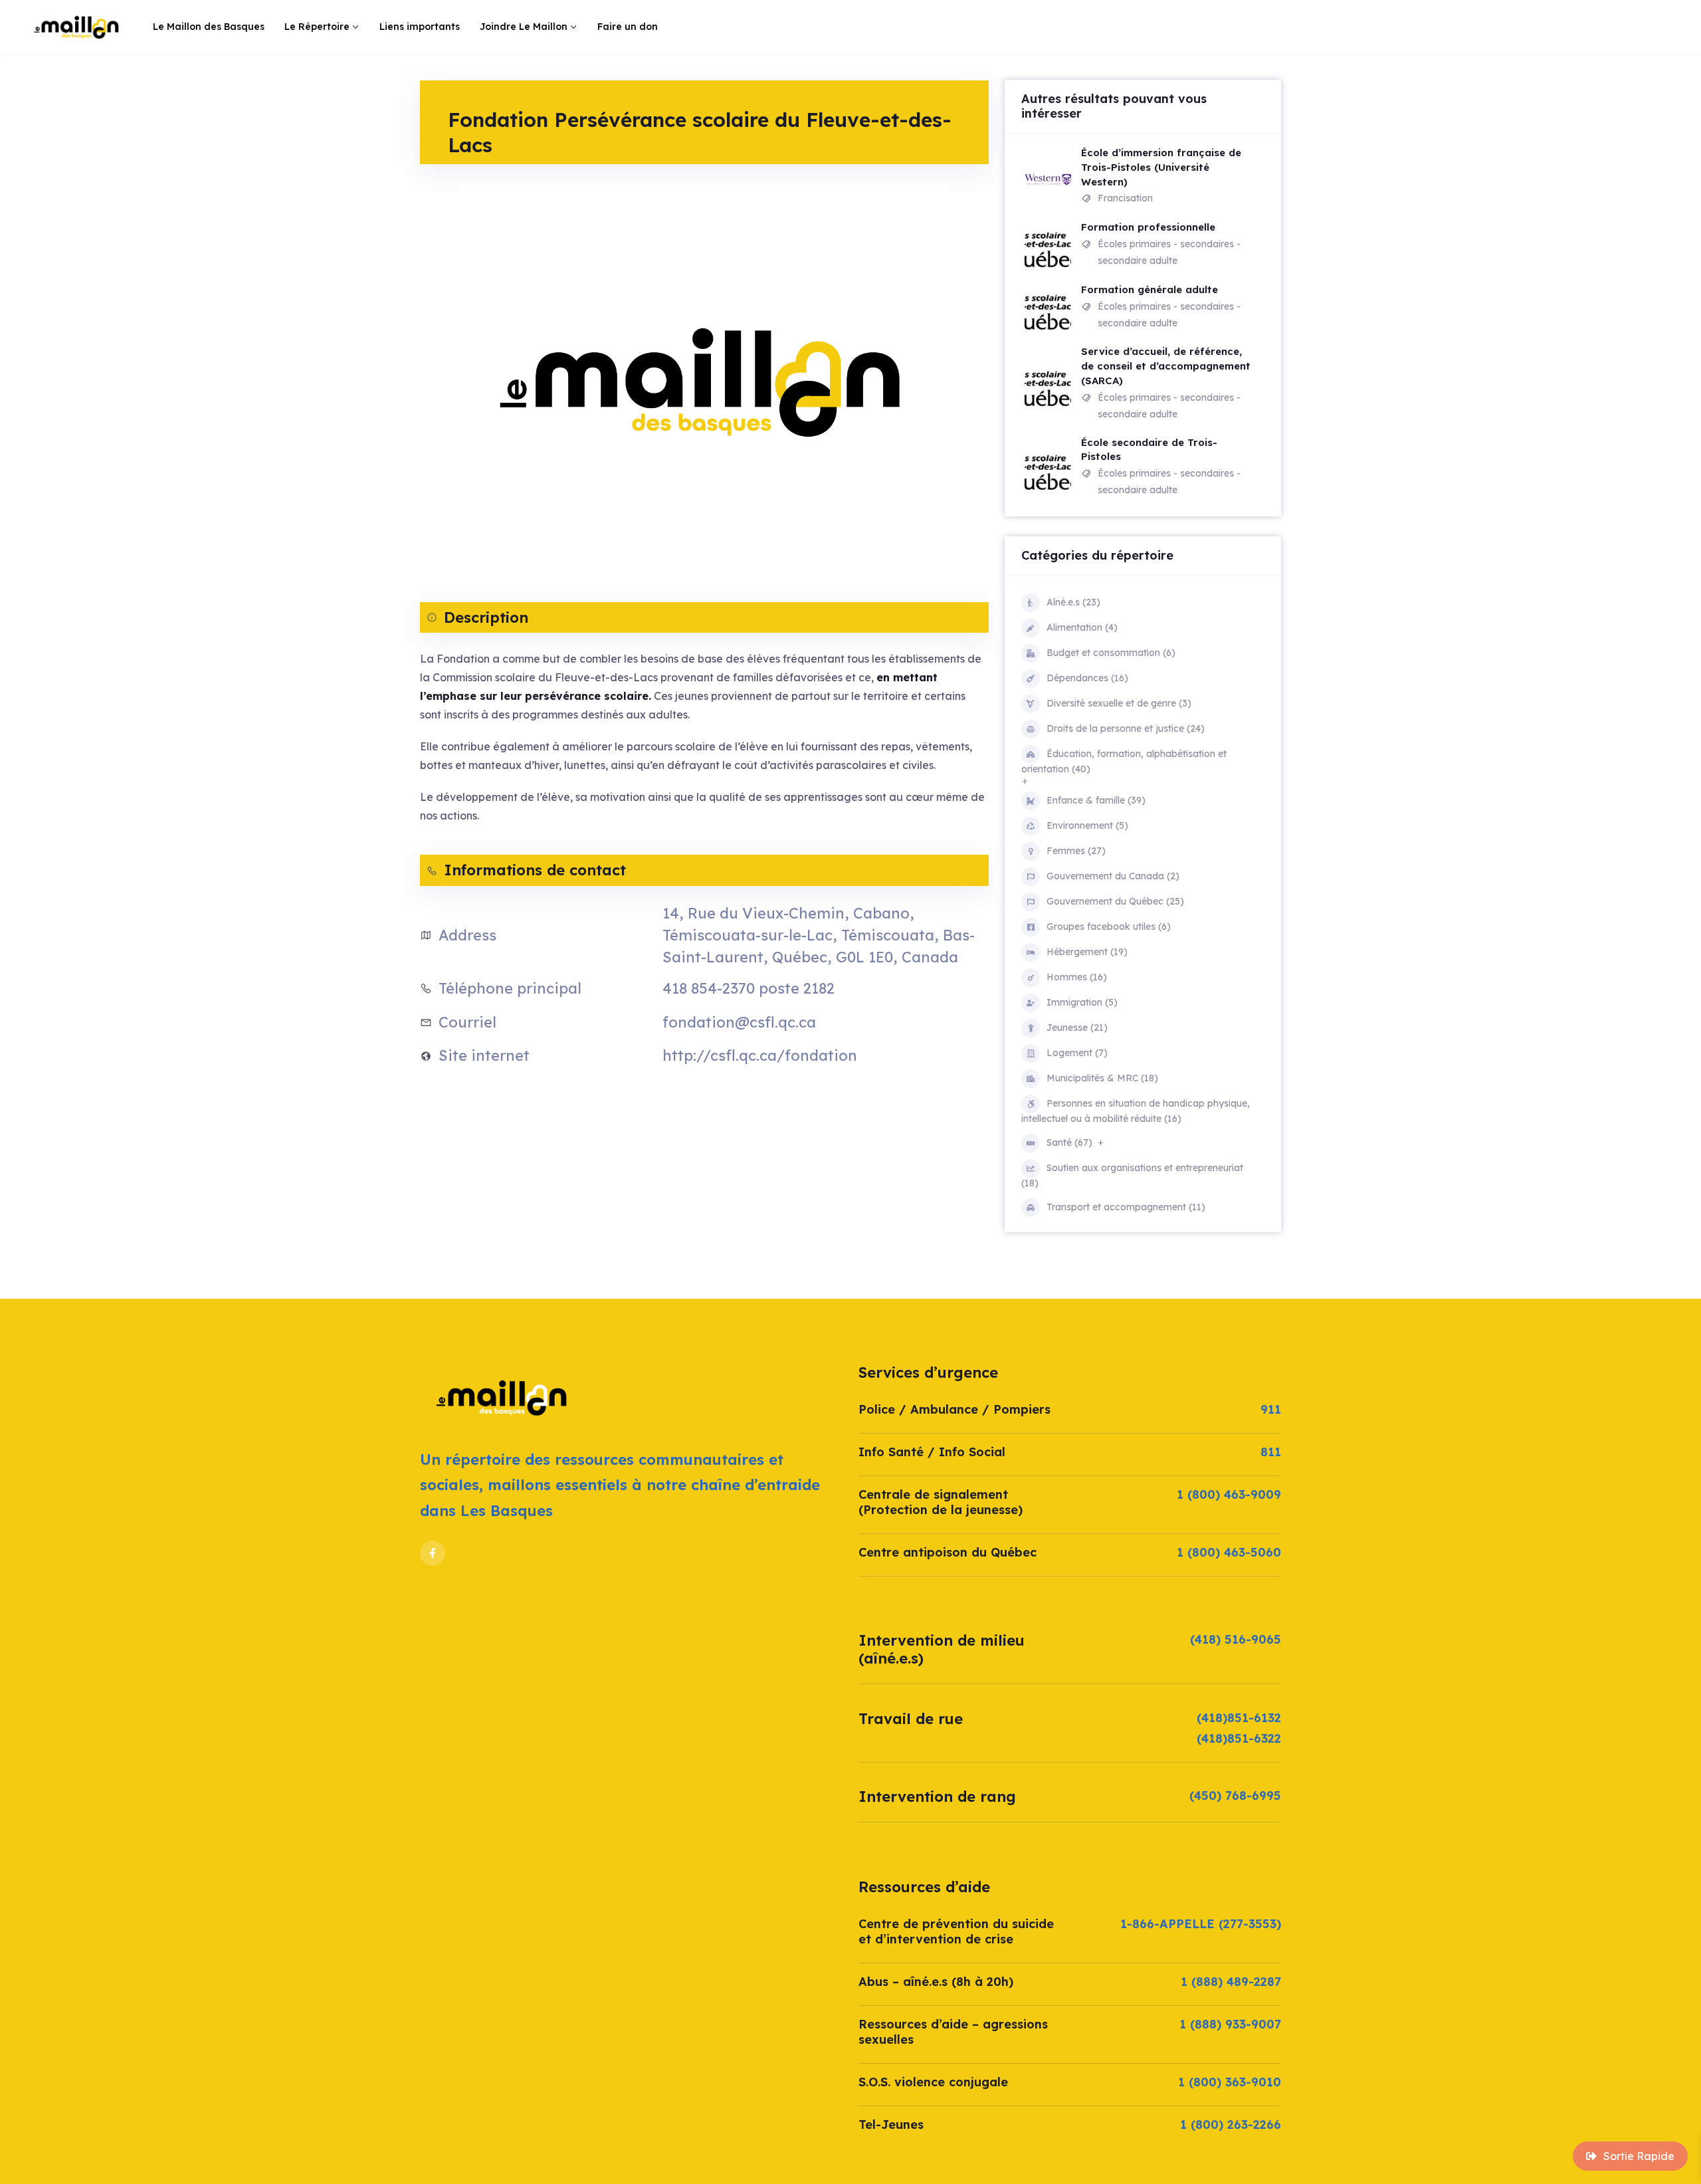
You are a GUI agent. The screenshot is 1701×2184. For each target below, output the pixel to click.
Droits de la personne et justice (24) (1126, 728)
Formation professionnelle (1148, 227)
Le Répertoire (317, 27)
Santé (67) (1069, 1143)
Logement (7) (1077, 1053)
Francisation (1125, 198)
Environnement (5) (1087, 825)
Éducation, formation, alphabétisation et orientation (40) (1124, 761)
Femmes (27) (1076, 851)
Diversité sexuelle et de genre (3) (1119, 703)
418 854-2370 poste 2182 (749, 988)
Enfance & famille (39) (1096, 800)
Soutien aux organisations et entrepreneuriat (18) (1132, 1175)
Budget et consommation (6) (1111, 653)
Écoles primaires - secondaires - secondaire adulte (1169, 252)
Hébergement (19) (1087, 952)
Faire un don (628, 27)
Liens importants (420, 27)
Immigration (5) (1082, 1002)
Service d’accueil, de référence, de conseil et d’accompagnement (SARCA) (1166, 366)
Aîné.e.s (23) (1073, 602)
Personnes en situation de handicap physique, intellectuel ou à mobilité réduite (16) (1136, 1111)
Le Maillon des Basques (209, 27)
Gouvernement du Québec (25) (1115, 901)
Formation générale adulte (1150, 289)
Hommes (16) (1077, 977)
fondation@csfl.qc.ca (739, 1022)
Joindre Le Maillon (524, 27)
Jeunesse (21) (1077, 1028)
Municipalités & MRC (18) (1102, 1078)
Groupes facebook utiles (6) (1109, 927)
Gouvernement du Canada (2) (1113, 876)
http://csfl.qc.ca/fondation (760, 1055)
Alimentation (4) (1082, 627)
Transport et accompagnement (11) (1126, 1207)
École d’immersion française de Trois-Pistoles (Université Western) (1161, 167)
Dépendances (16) (1087, 678)
